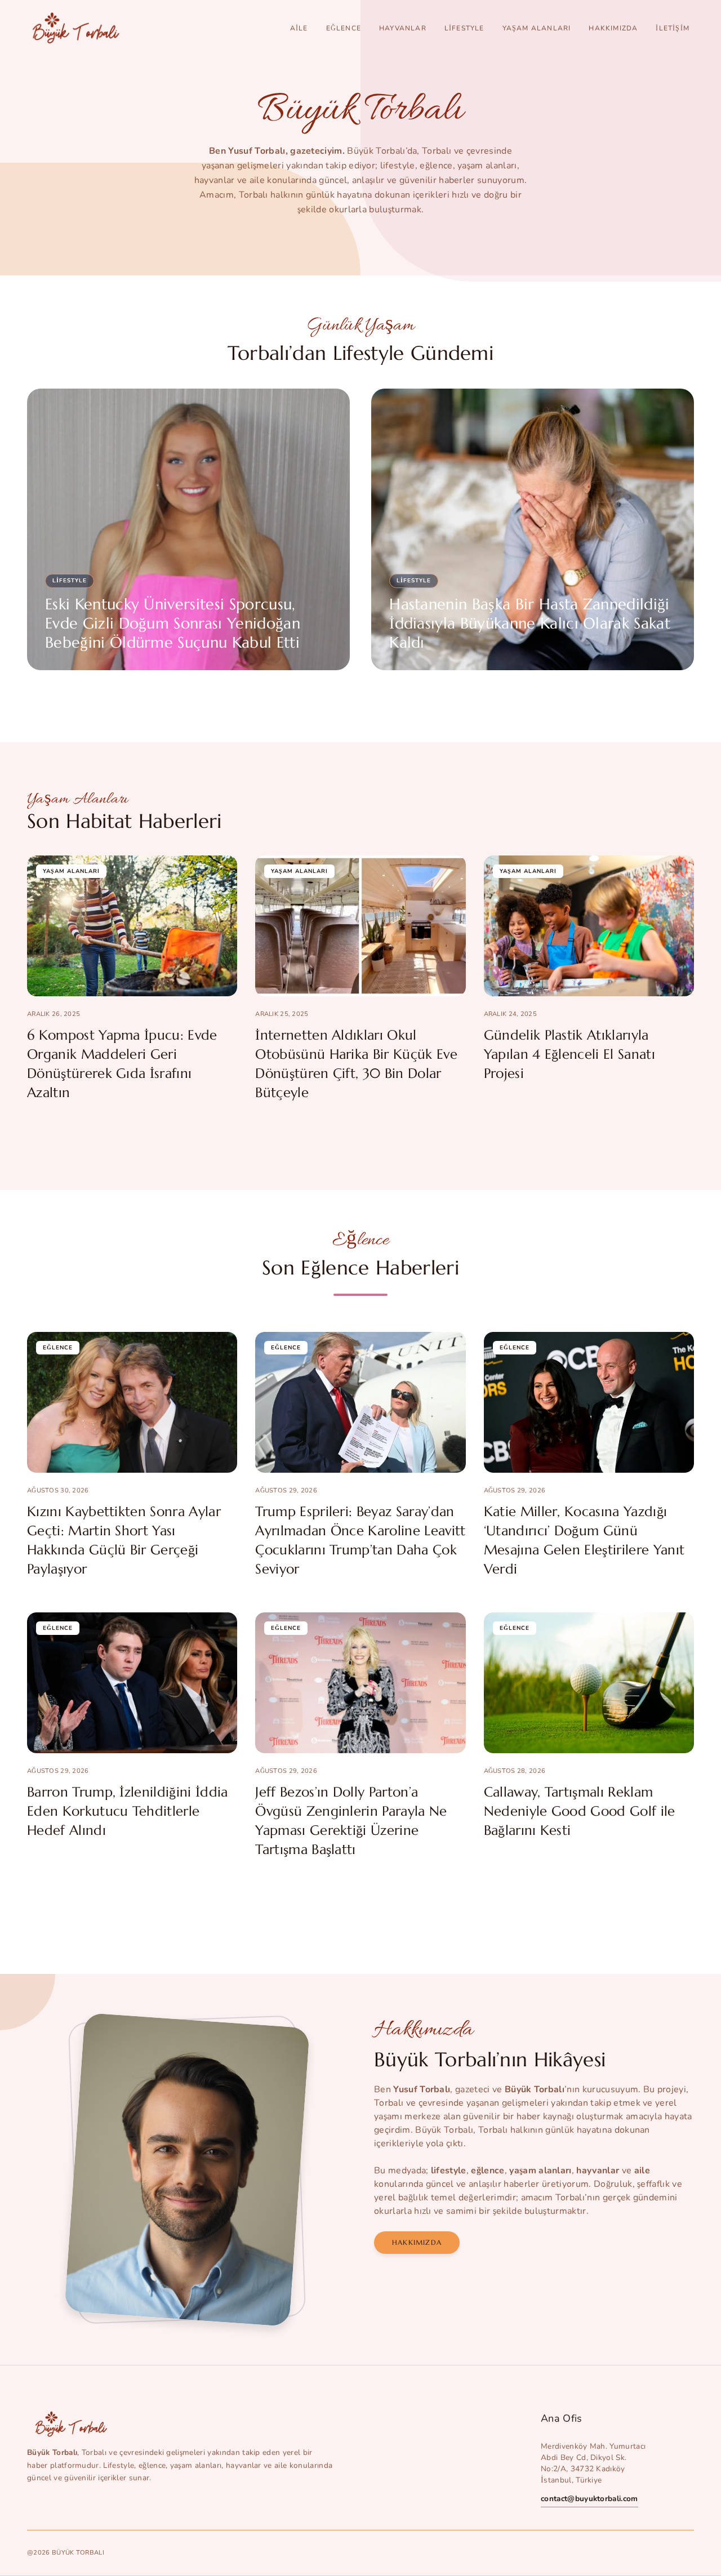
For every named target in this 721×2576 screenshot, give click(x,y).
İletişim (673, 28)
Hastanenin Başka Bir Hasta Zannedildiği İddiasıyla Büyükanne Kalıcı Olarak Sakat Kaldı (530, 623)
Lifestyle (464, 28)
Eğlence (344, 28)
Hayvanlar (403, 28)
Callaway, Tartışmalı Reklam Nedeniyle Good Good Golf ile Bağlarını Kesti (580, 1811)
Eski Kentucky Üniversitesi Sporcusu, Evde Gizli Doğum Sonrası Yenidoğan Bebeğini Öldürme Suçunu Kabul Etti (173, 623)
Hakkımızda (613, 28)
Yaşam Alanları (537, 28)
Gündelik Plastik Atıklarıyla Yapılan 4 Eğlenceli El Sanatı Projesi (569, 1054)
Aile (299, 28)
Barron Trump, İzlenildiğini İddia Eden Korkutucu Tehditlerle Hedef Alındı (128, 1811)
